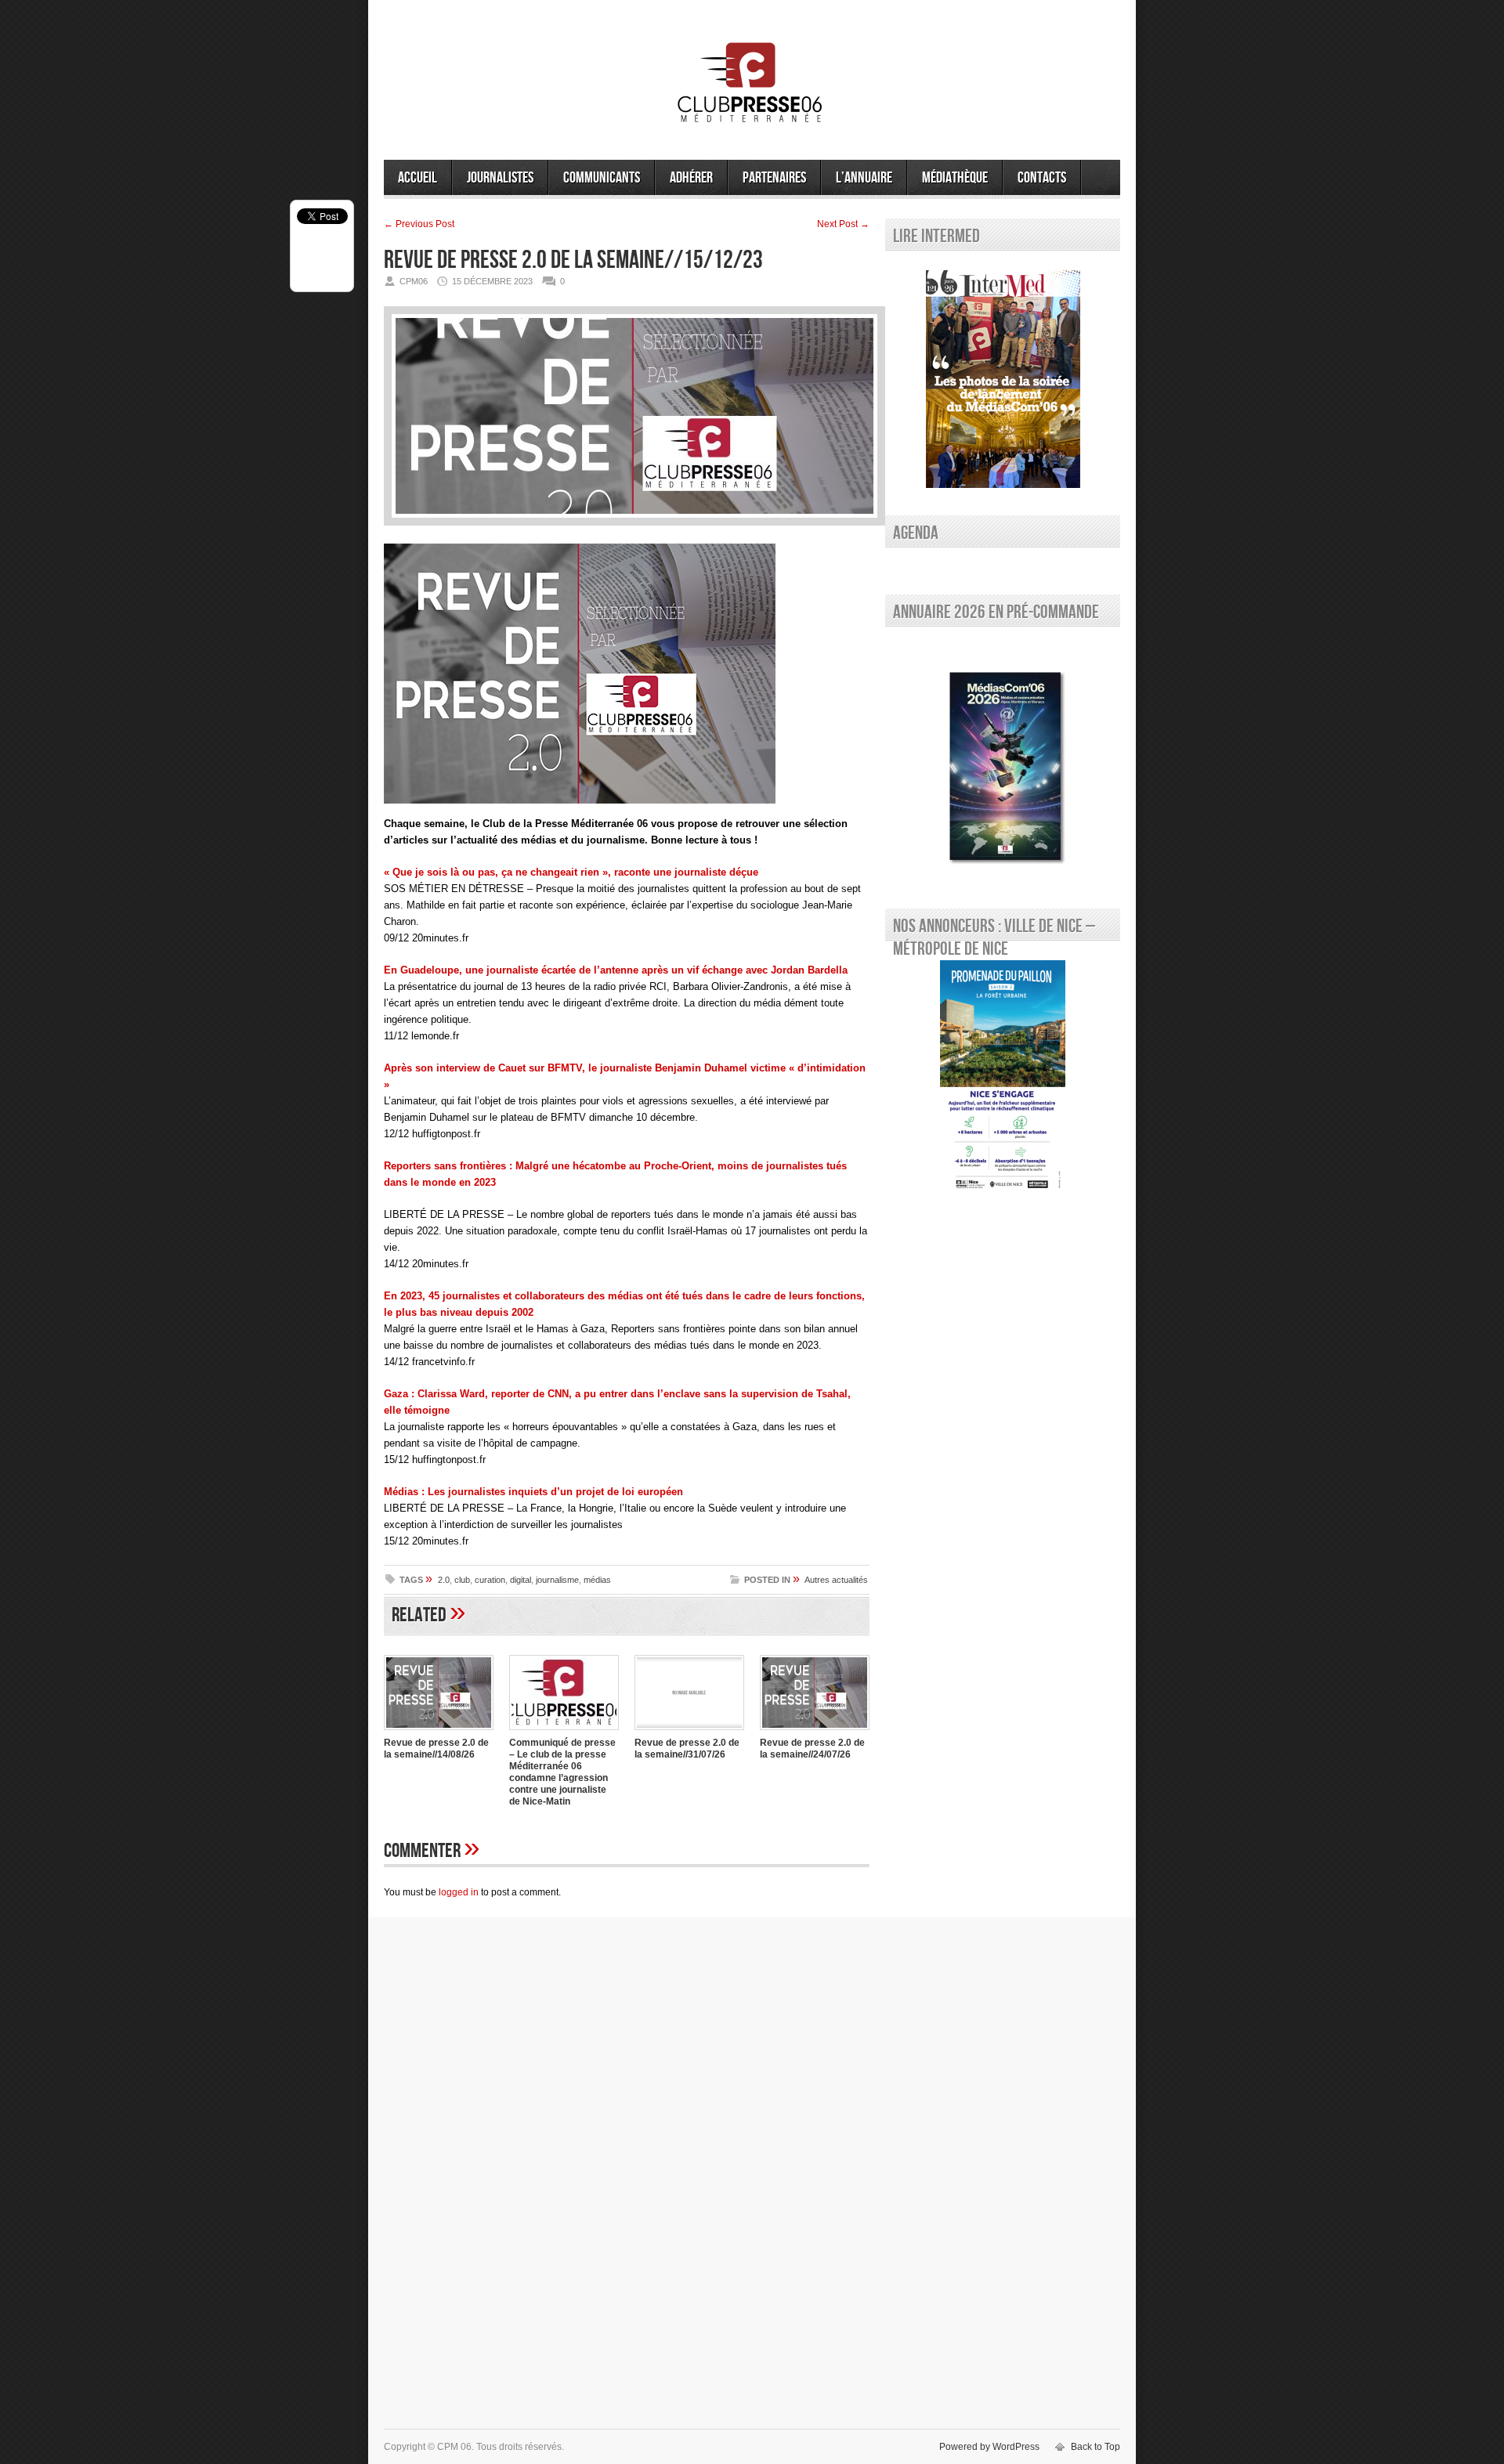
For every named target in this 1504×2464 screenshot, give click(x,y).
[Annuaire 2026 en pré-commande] (1003, 764)
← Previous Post (419, 224)
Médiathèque (955, 178)
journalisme (557, 1580)
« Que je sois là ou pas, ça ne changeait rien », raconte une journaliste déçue (571, 872)
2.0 (444, 1580)
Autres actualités (836, 1580)
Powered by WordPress (989, 2447)
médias (597, 1580)
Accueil (418, 178)
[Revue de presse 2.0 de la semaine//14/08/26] (439, 1732)
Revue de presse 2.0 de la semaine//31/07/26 (687, 1749)
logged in (459, 1892)
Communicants (602, 178)
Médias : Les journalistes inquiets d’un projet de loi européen (533, 1492)
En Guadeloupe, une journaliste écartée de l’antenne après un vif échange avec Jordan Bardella (616, 970)
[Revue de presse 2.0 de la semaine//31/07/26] (689, 1732)
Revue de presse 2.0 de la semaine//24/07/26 (812, 1749)
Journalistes (500, 178)
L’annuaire (864, 178)
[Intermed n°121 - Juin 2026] (1003, 379)
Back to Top (1095, 2447)
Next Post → (843, 224)
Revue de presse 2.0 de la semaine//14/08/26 (436, 1749)
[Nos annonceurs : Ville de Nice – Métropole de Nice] (1003, 1078)
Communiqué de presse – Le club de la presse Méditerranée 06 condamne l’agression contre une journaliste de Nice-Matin (562, 1772)
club (462, 1580)
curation (490, 1580)
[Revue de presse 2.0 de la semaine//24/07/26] (815, 1732)
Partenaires (774, 178)
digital (521, 1580)
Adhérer (691, 178)
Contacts (1042, 178)
